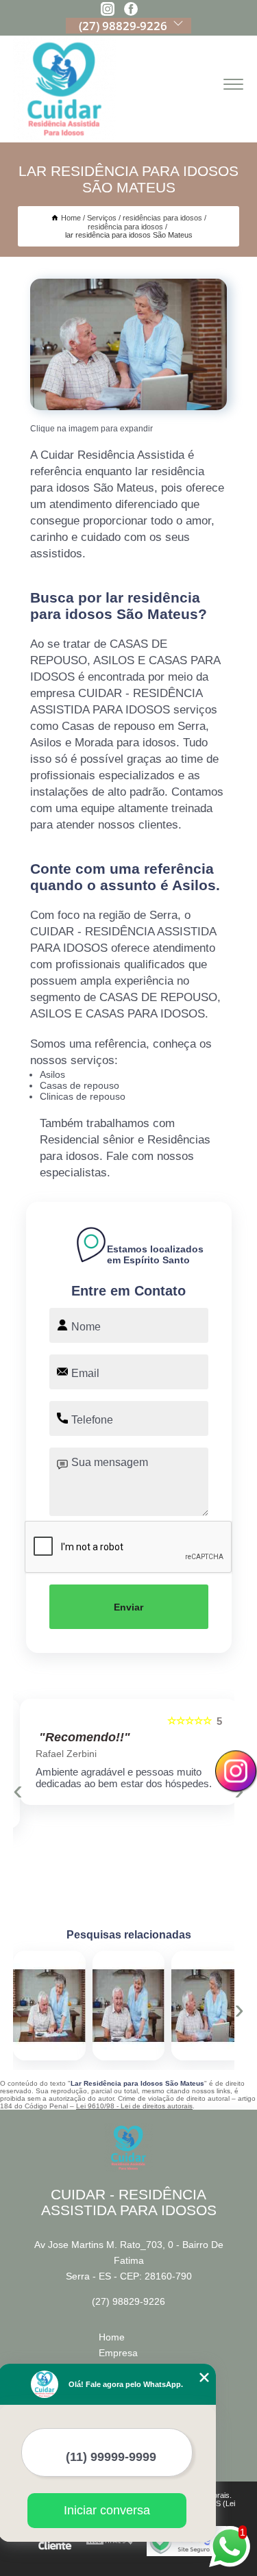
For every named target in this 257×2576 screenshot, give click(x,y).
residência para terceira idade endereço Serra (90, 2006)
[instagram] (108, 10)
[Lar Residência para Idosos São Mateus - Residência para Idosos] (128, 344)
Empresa (118, 2353)
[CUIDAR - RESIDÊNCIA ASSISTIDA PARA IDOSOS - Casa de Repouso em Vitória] (64, 89)
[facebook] (131, 10)
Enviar (128, 1607)
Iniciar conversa (107, 2510)
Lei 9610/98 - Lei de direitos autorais (134, 2106)
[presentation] (18, 1790)
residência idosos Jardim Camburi (164, 2006)
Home (112, 2337)
